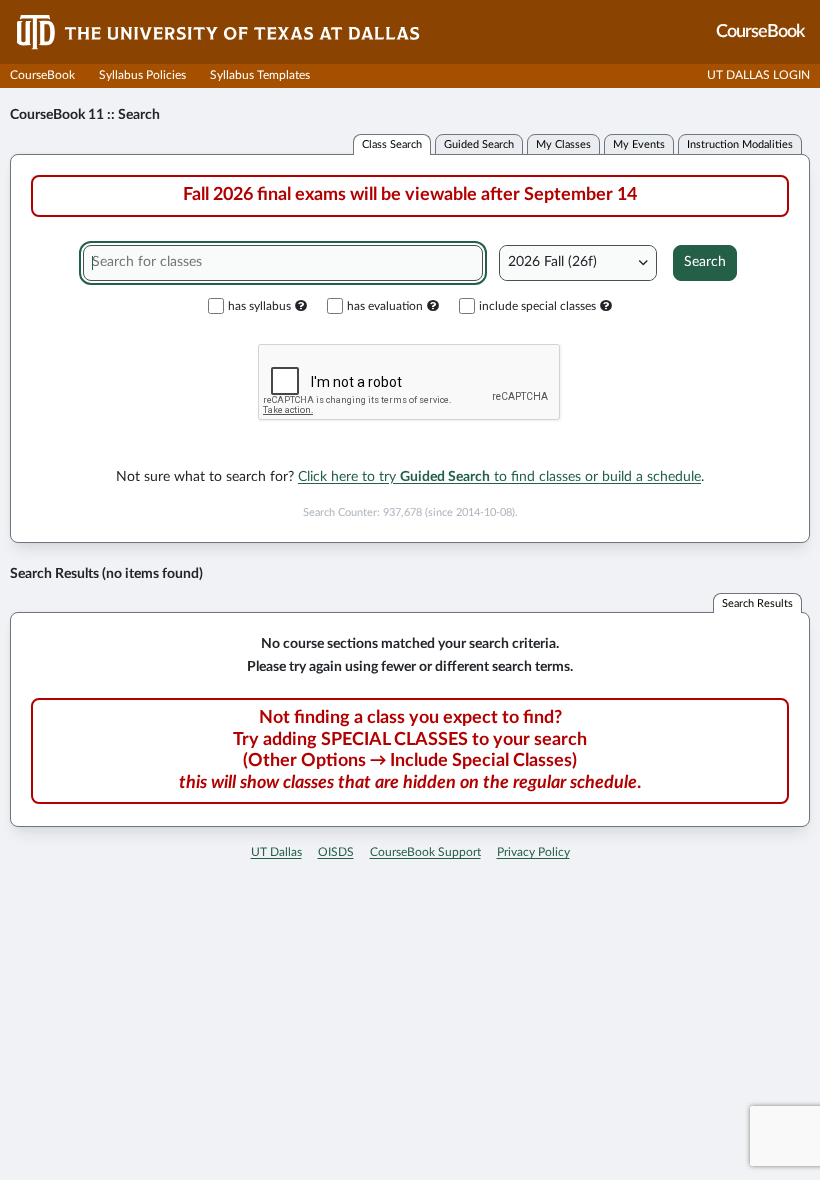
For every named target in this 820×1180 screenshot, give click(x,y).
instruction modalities (740, 144)
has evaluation (385, 306)
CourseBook (42, 75)
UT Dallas (276, 852)
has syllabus (259, 306)
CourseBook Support (425, 852)
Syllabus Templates (260, 75)
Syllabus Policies (142, 75)
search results (757, 603)
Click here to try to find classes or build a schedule (499, 477)
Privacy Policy (533, 852)
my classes (563, 144)
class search (392, 144)
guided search (479, 144)
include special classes (537, 306)
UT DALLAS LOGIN (758, 75)
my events (639, 144)
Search (705, 262)
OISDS (336, 852)
